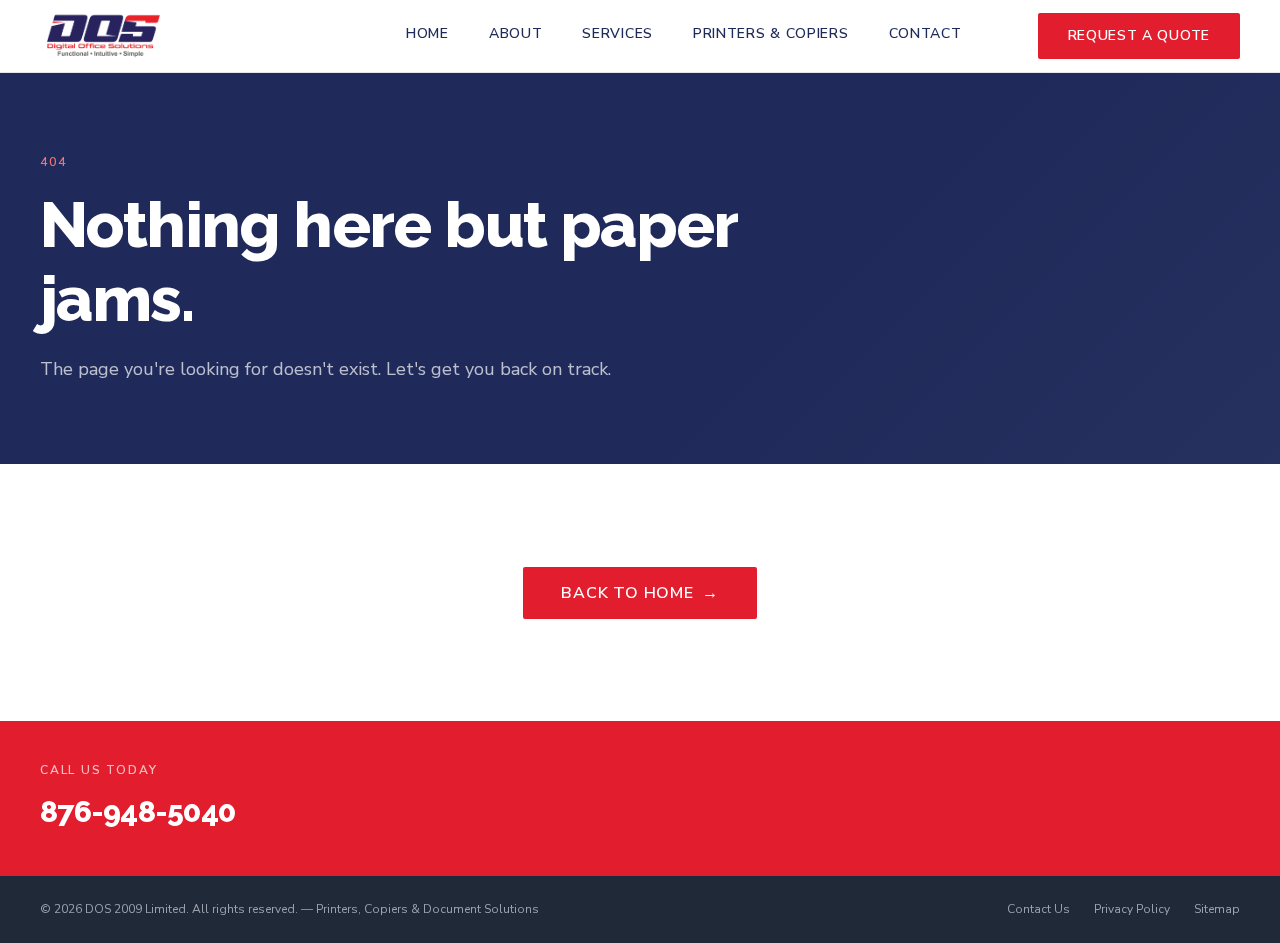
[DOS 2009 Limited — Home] (103, 36)
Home (427, 33)
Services (617, 33)
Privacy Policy (1132, 909)
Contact (925, 33)
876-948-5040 (137, 811)
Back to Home (639, 593)
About (516, 33)
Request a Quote (1139, 35)
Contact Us (1038, 909)
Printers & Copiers (771, 33)
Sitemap (1217, 909)
